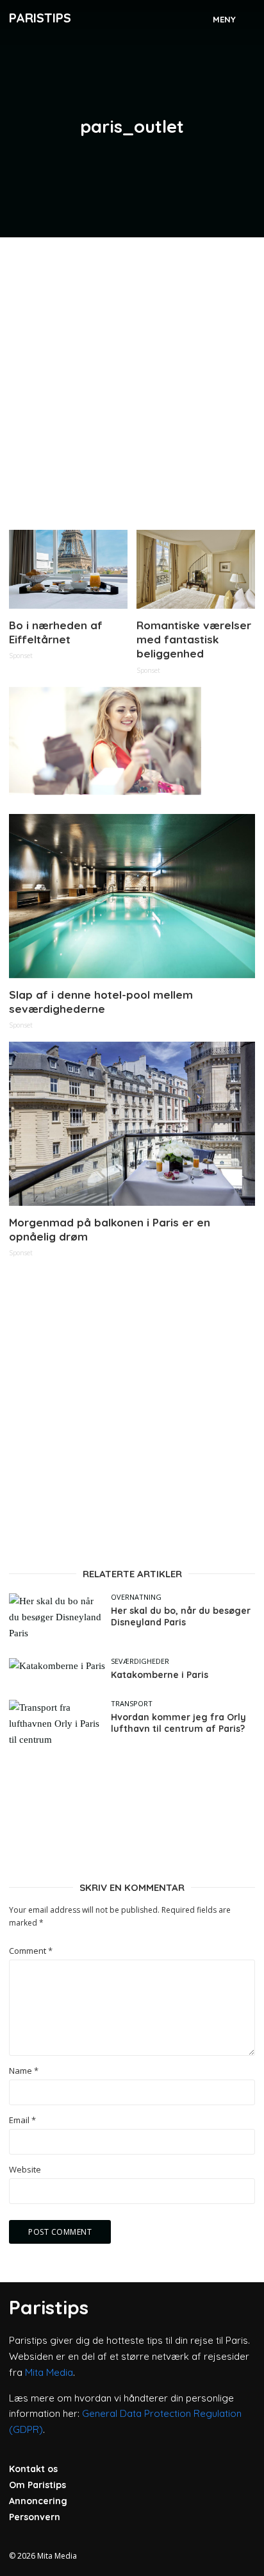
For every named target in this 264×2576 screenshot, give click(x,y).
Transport (132, 1703)
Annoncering (38, 2501)
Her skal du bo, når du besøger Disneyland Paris (181, 1617)
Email (22, 2120)
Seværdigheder (140, 1661)
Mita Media (49, 2372)
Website (25, 2170)
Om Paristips (37, 2485)
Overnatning (136, 1597)
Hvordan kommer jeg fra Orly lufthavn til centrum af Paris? (178, 1723)
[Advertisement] (132, 378)
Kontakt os (33, 2469)
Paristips (40, 18)
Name (24, 2071)
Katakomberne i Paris (160, 1675)
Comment (31, 1951)
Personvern (35, 2517)
